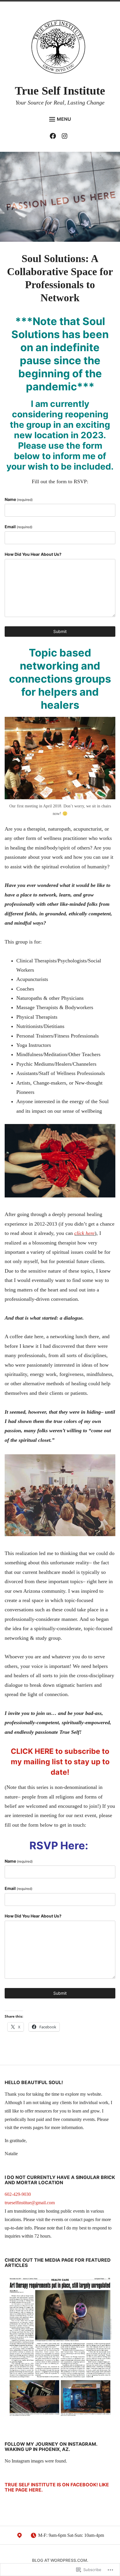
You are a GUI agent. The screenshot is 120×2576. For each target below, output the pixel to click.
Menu (64, 119)
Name (19, 499)
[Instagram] (66, 137)
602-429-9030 (18, 2194)
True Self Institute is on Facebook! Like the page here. (57, 2487)
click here (84, 1233)
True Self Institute (60, 91)
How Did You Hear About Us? (33, 554)
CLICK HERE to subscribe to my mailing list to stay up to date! (60, 1762)
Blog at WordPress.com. (60, 2560)
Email (18, 527)
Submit (60, 631)
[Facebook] (54, 137)
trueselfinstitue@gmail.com (30, 2203)
